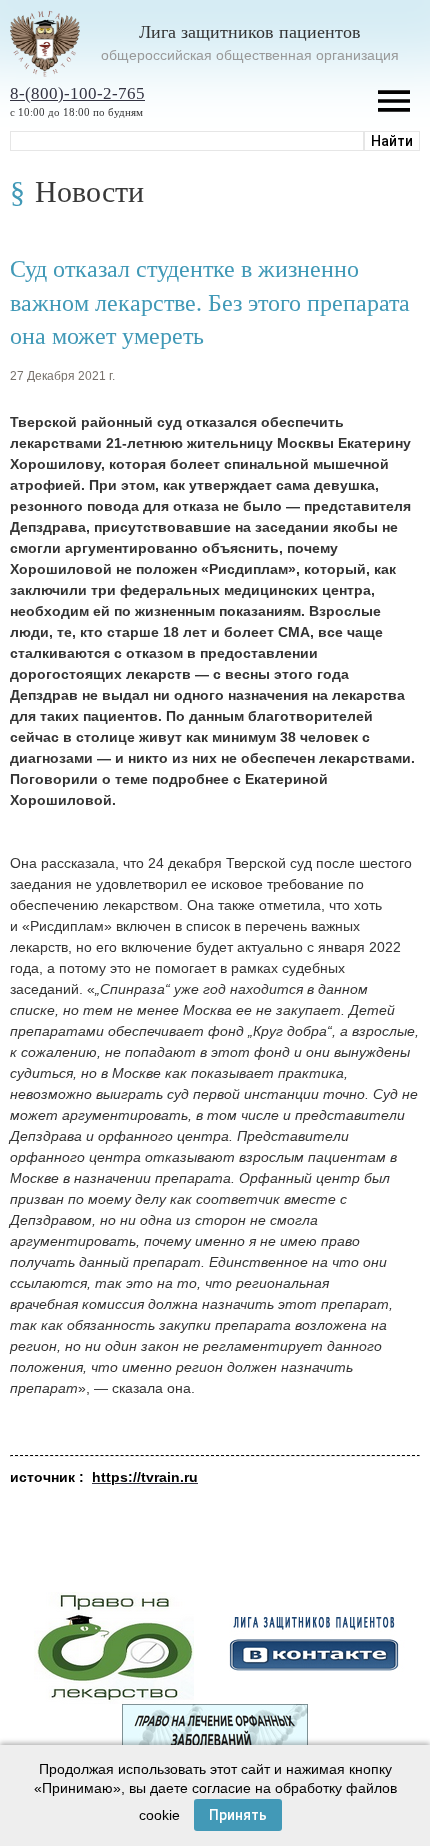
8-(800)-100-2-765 (77, 93)
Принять (238, 1815)
